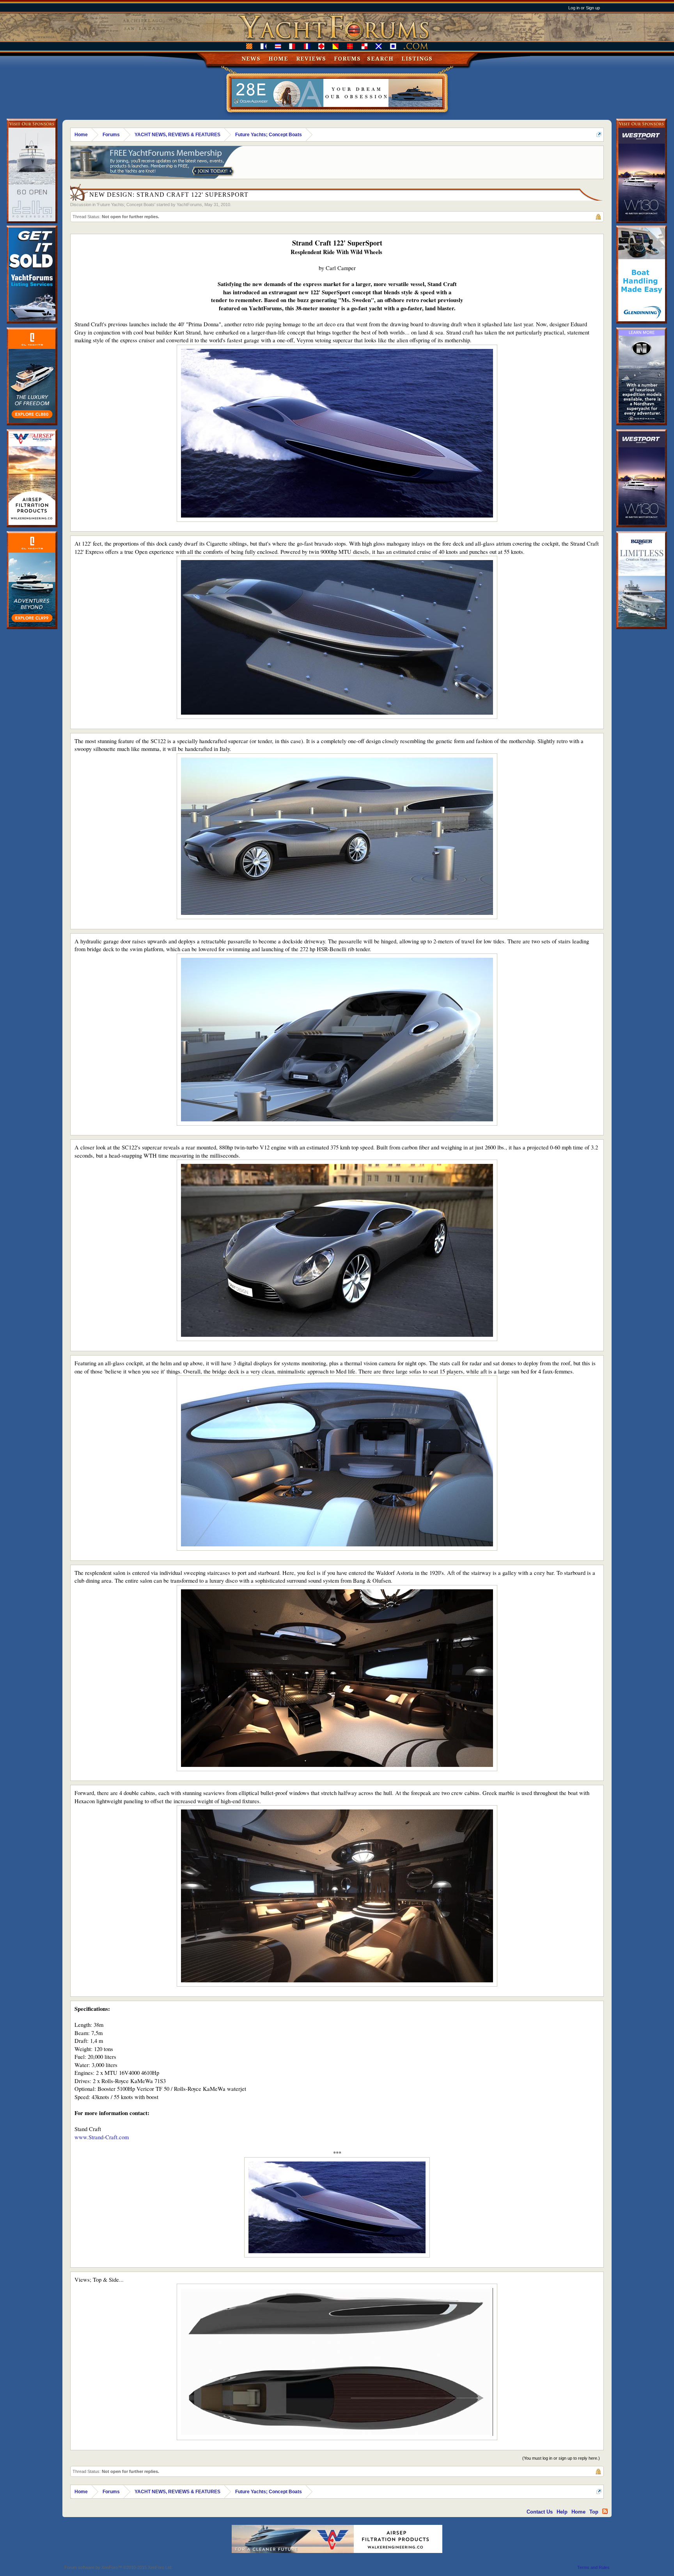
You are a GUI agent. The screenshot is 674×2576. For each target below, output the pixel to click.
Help (562, 2512)
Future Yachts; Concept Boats (126, 205)
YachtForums (189, 205)
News (251, 59)
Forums (347, 59)
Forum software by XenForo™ (118, 2567)
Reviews (311, 59)
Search (380, 59)
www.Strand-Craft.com (102, 2137)
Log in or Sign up (584, 8)
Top (594, 2512)
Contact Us (540, 2512)
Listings (417, 59)
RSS (605, 2511)
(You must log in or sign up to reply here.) (561, 2458)
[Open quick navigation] (599, 134)
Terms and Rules (593, 2567)
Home (278, 59)
